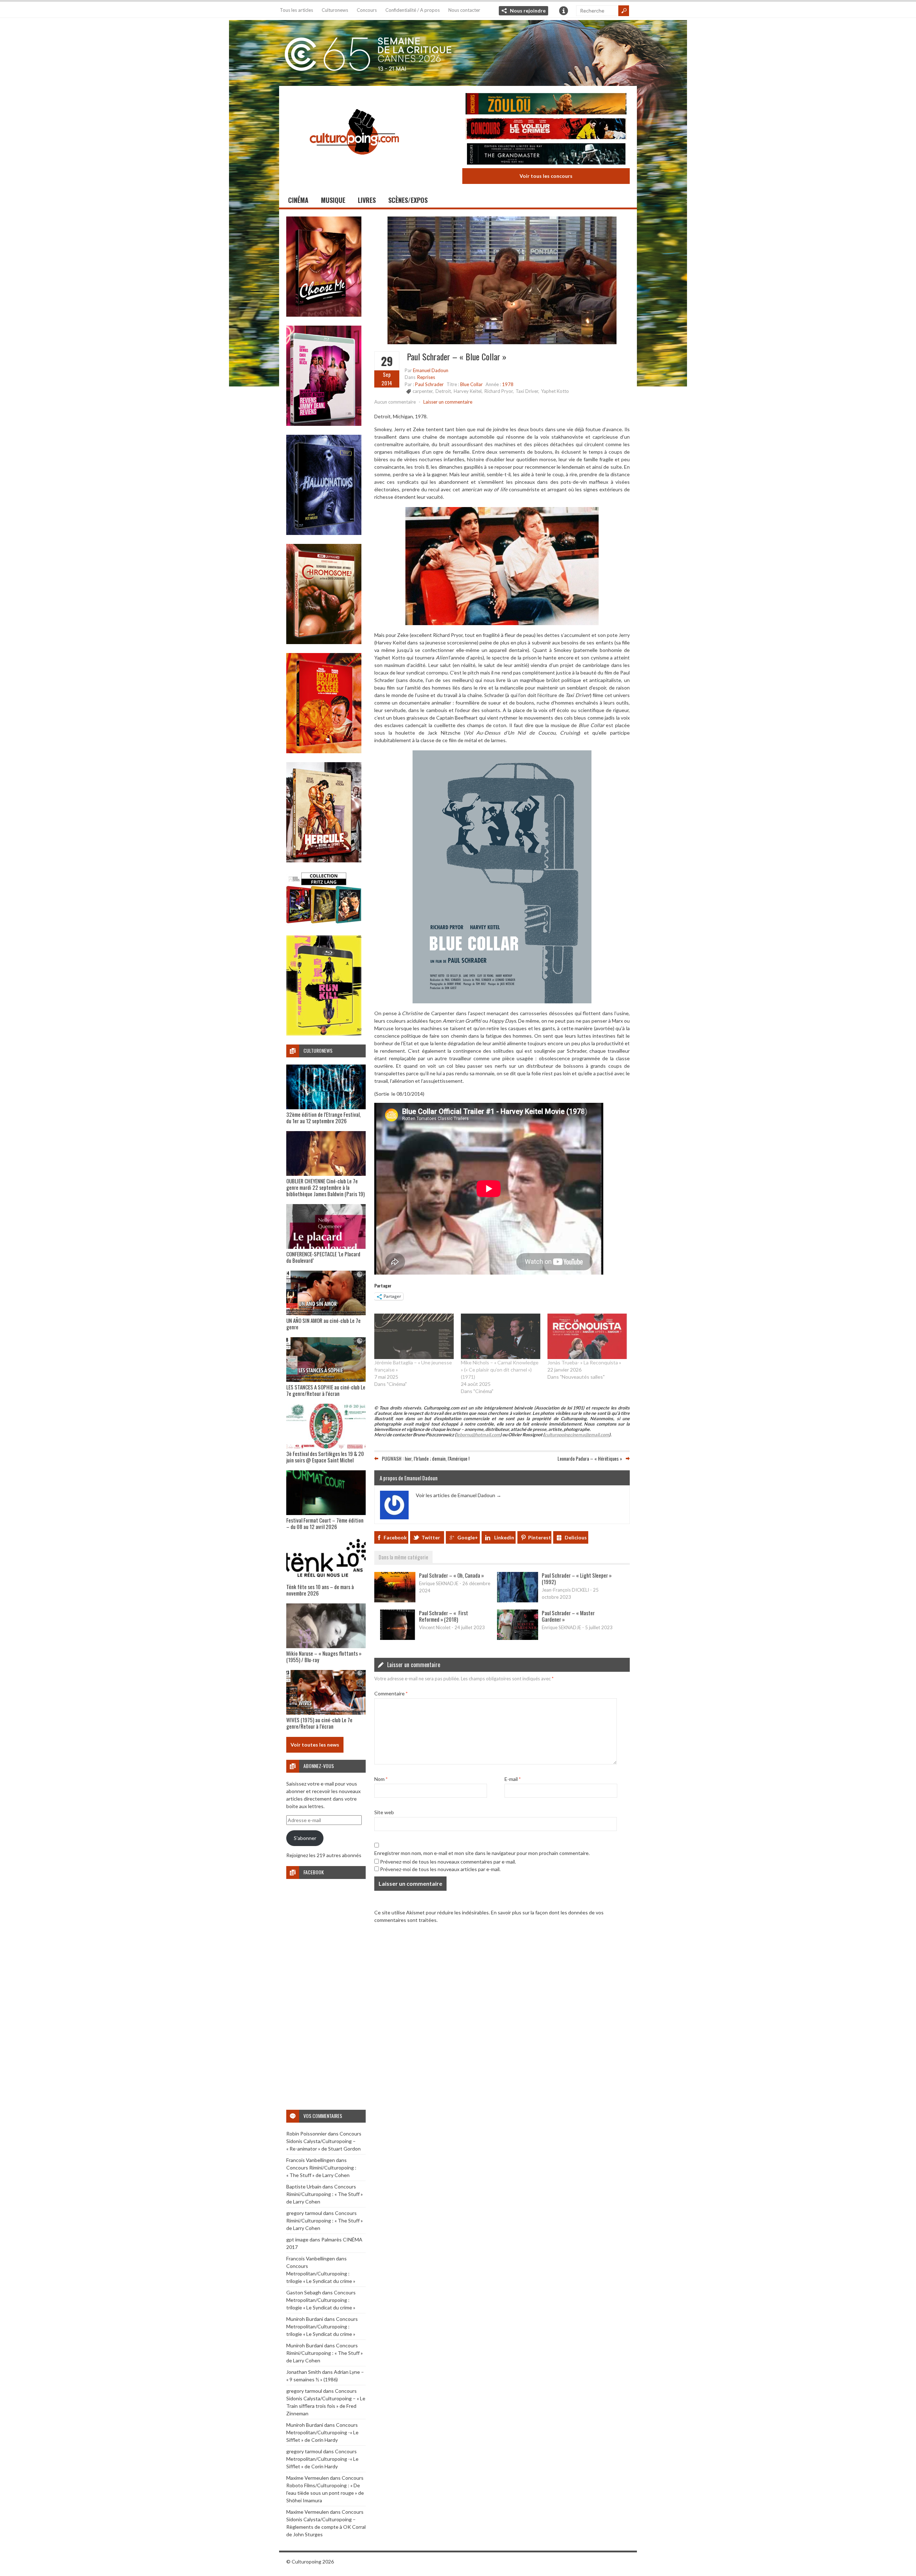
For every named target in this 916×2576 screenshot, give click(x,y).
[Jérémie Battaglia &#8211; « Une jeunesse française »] (414, 1336)
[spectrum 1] (324, 1034)
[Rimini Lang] (324, 924)
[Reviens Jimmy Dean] (324, 424)
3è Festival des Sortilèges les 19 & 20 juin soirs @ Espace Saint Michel (325, 1457)
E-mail (513, 1779)
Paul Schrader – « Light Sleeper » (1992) (577, 1578)
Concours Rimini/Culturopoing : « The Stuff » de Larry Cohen (325, 2194)
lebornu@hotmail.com (478, 1435)
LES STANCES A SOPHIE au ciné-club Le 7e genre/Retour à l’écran (326, 1390)
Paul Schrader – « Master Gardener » (568, 1616)
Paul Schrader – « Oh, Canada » (451, 1575)
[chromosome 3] (324, 642)
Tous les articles (296, 10)
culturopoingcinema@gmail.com (577, 1435)
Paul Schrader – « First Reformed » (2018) (444, 1616)
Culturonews (335, 10)
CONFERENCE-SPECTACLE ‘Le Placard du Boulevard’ (323, 1257)
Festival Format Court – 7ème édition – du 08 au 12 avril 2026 (325, 1523)
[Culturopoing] (354, 164)
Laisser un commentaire (448, 402)
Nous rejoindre (528, 11)
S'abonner (305, 1838)
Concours (367, 10)
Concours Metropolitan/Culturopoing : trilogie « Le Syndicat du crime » (321, 2273)
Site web (384, 1812)
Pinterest (540, 1537)
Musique (333, 200)
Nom (381, 1779)
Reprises (426, 377)
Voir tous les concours (546, 176)
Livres (367, 200)
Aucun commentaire (395, 402)
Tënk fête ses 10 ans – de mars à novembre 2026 (320, 1590)
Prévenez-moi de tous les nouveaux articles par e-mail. (440, 1869)
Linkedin (504, 1537)
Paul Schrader (429, 384)
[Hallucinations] (324, 533)
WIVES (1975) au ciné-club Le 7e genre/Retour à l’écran (319, 1723)
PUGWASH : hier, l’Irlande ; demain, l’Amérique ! (426, 1458)
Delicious (576, 1537)
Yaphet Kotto (555, 391)
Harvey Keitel (468, 391)
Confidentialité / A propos (413, 10)
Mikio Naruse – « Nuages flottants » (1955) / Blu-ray (324, 1656)
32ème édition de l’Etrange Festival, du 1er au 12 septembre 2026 (323, 1117)
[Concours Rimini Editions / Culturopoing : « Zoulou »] (546, 105)
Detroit (443, 391)
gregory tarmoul (304, 2213)
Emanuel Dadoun (431, 370)
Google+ (468, 1537)
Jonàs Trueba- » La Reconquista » (584, 1362)
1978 (508, 384)
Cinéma (298, 200)
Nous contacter (464, 10)
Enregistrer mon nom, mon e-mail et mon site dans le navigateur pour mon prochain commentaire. (482, 1853)
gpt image (297, 2239)
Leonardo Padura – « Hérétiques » (590, 1458)
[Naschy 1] (324, 751)
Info (564, 11)
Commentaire (391, 1693)
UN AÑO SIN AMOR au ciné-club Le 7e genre (323, 1324)
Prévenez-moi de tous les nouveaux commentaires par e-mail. (448, 1862)
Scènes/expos (408, 200)
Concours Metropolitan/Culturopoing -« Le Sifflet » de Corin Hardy (322, 2432)
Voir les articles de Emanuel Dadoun (459, 1495)
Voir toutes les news (315, 1745)
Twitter (431, 1537)
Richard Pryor (499, 391)
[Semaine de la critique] (458, 52)
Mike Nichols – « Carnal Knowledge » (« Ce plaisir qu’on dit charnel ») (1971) (500, 1370)
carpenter (423, 391)
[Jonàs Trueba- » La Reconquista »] (587, 1336)
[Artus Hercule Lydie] (324, 860)
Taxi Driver (527, 391)
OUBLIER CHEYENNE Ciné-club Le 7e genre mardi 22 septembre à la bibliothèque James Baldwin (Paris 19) (325, 1187)
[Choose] (324, 315)
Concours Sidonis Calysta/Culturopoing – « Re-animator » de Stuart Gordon (324, 2141)
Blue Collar (471, 384)
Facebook (395, 1537)
